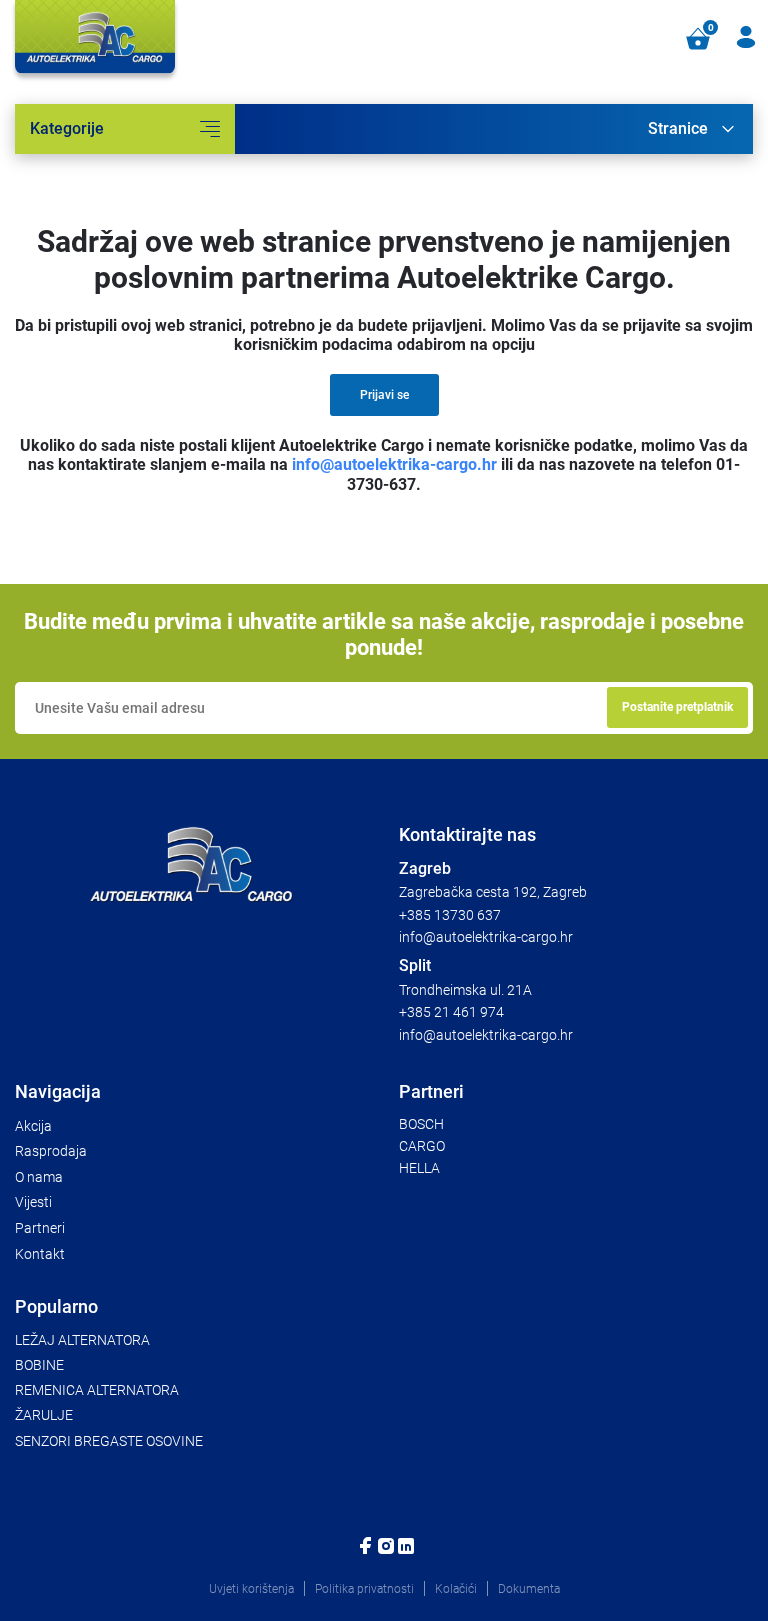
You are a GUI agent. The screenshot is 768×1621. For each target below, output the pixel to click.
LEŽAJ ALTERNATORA (82, 1340)
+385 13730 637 (450, 915)
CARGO (422, 1146)
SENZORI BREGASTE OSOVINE (109, 1441)
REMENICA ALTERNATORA (97, 1390)
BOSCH (421, 1124)
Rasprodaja (51, 1151)
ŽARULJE (44, 1415)
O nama (39, 1177)
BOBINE (39, 1365)
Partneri (40, 1228)
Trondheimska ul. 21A (465, 990)
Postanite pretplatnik (677, 707)
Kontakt (40, 1254)
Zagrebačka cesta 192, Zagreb (493, 892)
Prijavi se (384, 395)
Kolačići (456, 1589)
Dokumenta (529, 1589)
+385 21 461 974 (451, 1012)
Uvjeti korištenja (251, 1589)
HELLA (419, 1168)
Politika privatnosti (364, 1589)
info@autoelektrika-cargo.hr (394, 464)
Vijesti (33, 1202)
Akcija (33, 1126)
